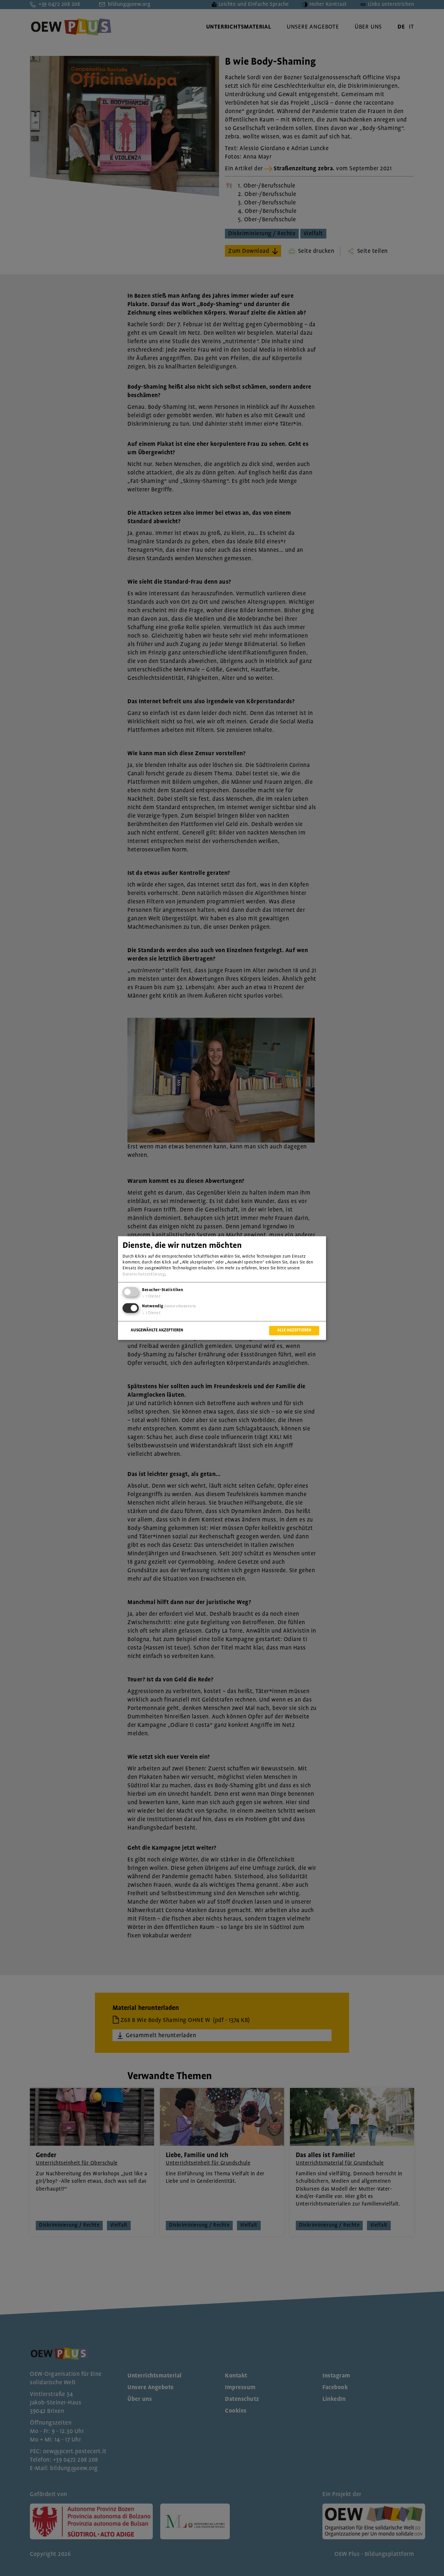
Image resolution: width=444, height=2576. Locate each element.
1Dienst (151, 1296)
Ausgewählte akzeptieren (157, 1330)
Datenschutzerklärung (144, 1274)
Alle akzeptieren (294, 1330)
